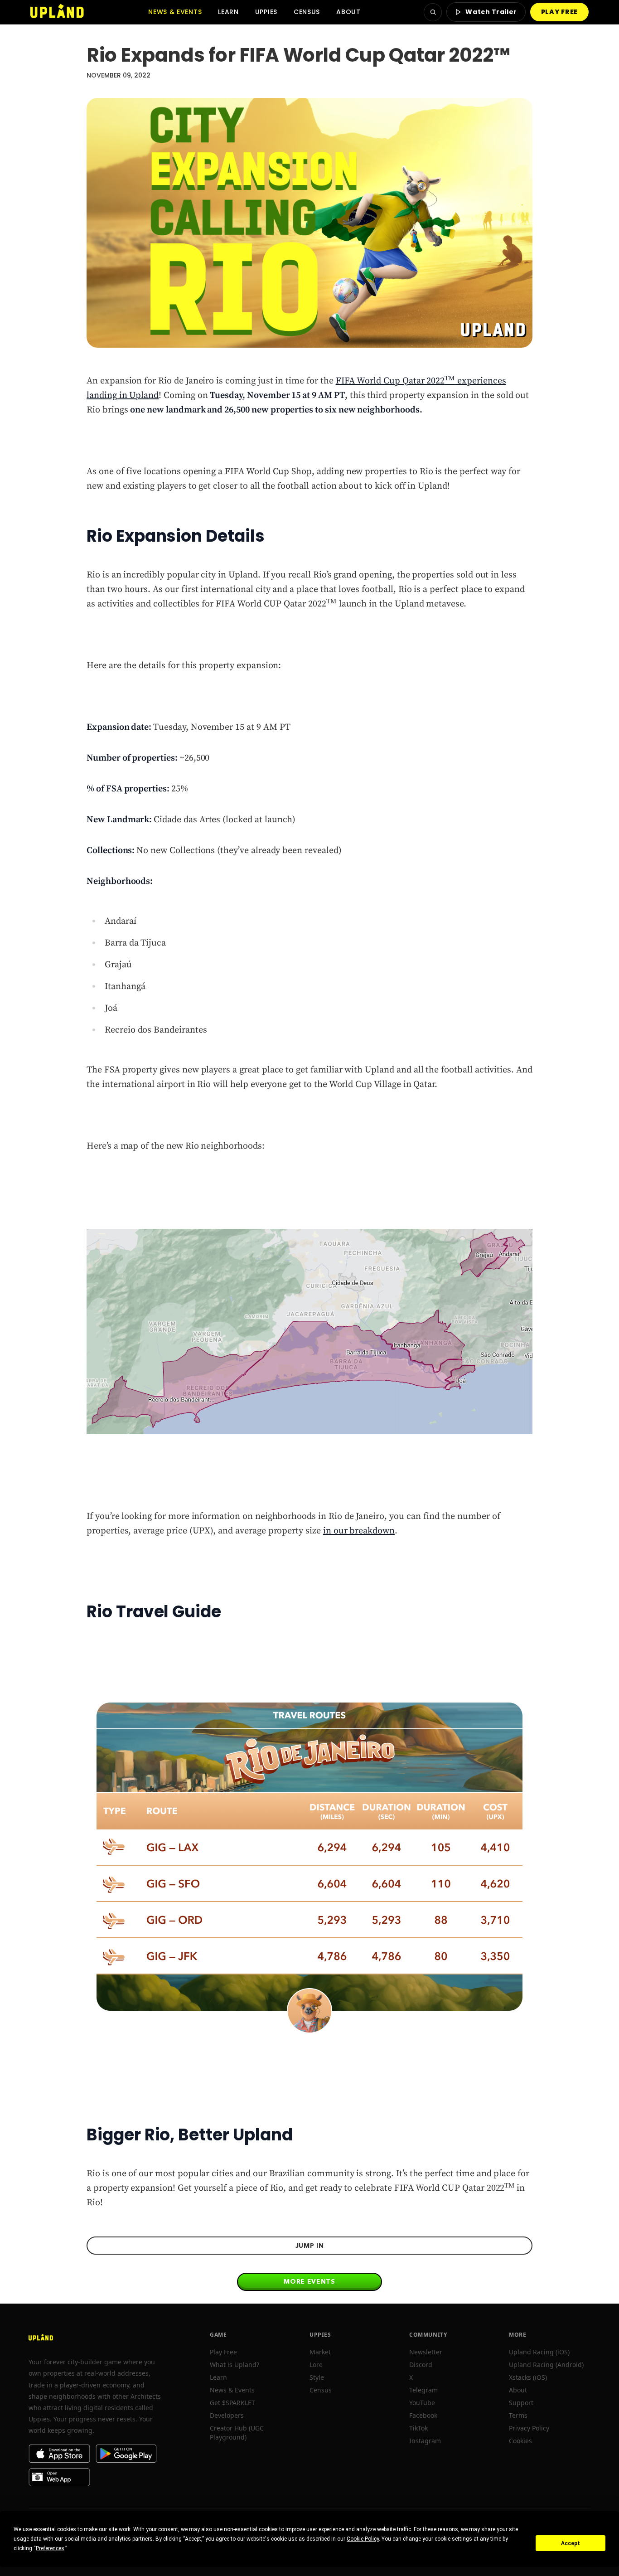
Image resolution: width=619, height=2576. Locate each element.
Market (320, 2352)
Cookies (520, 2441)
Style (317, 2377)
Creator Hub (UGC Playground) (237, 2433)
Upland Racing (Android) (546, 2365)
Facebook (423, 2415)
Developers (227, 2415)
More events (309, 2281)
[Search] (433, 12)
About (348, 12)
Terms (518, 2415)
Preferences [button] (50, 2548)
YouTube (422, 2403)
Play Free (223, 2352)
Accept (571, 2543)
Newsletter (426, 2352)
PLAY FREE (559, 12)
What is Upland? (235, 2365)
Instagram (425, 2441)
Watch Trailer (491, 12)
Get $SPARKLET (232, 2403)
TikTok (418, 2428)
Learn (228, 12)
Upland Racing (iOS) (539, 2352)
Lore (316, 2365)
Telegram (423, 2390)
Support (521, 2403)
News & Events (175, 12)
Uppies (266, 12)
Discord (421, 2365)
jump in (310, 2246)
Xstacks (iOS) (528, 2377)
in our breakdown (359, 1531)
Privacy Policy (529, 2428)
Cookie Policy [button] (363, 2539)
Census (307, 12)
